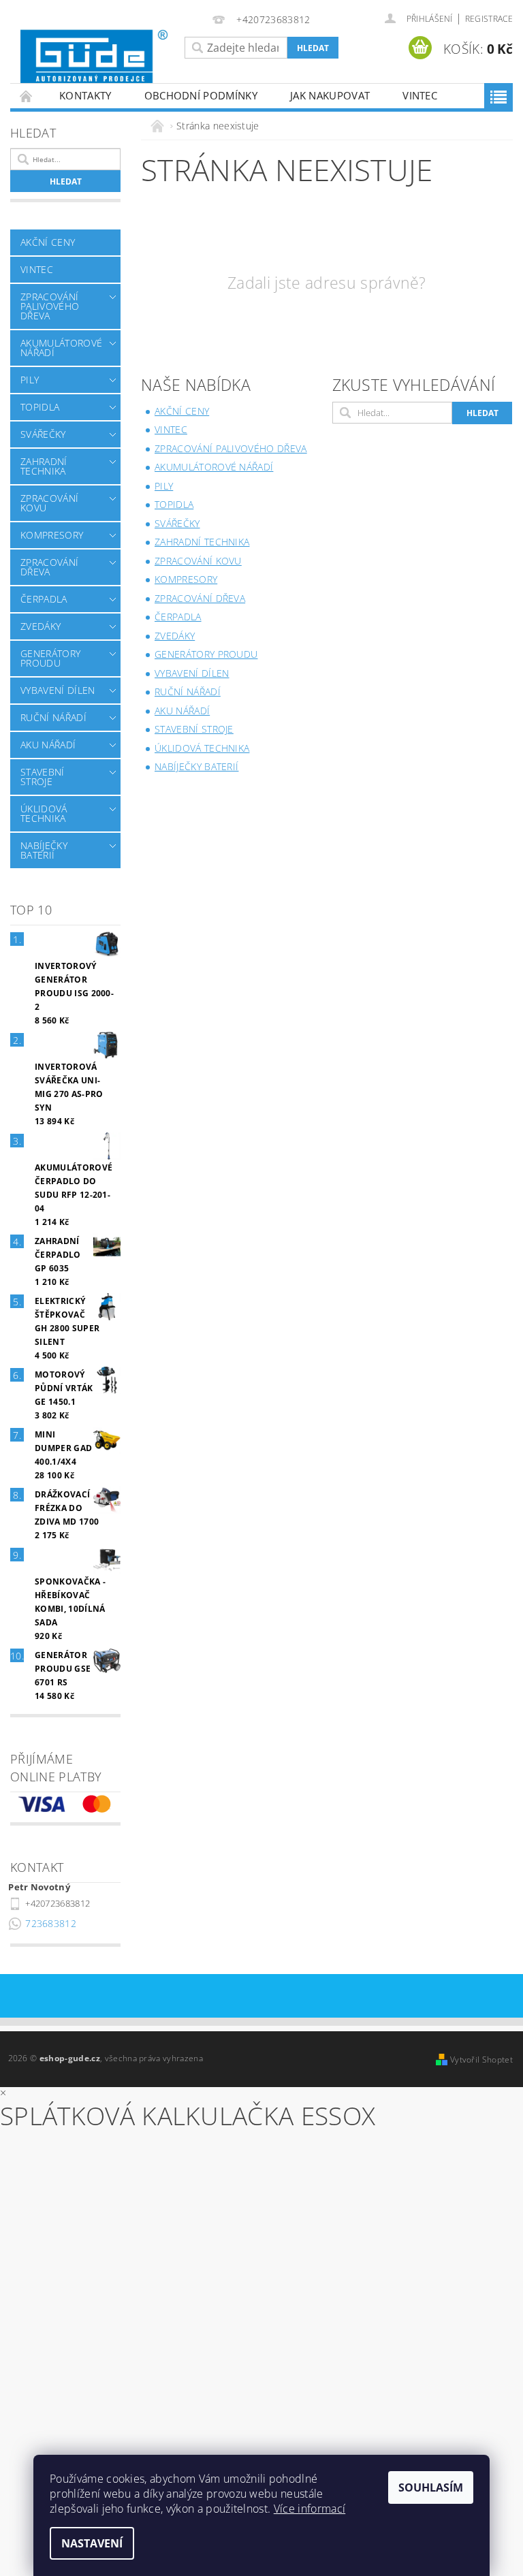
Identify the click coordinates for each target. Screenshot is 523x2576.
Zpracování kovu (49, 503)
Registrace (489, 19)
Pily (30, 380)
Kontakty (85, 95)
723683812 (51, 1923)
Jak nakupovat (330, 95)
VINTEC (420, 95)
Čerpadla (44, 599)
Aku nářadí (48, 745)
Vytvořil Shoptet (481, 2060)
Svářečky (43, 434)
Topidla (40, 407)
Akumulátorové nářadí (61, 348)
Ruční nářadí (53, 717)
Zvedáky (41, 626)
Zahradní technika (44, 466)
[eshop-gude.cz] (94, 57)
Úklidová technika (44, 813)
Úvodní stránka (27, 96)
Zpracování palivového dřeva (50, 306)
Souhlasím (431, 2487)
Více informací (310, 2509)
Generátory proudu (50, 658)
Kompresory (52, 535)
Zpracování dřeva (49, 567)
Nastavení (92, 2543)
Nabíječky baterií (44, 850)
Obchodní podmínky (201, 95)
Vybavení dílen (58, 690)
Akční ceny (48, 242)
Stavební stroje (43, 777)
